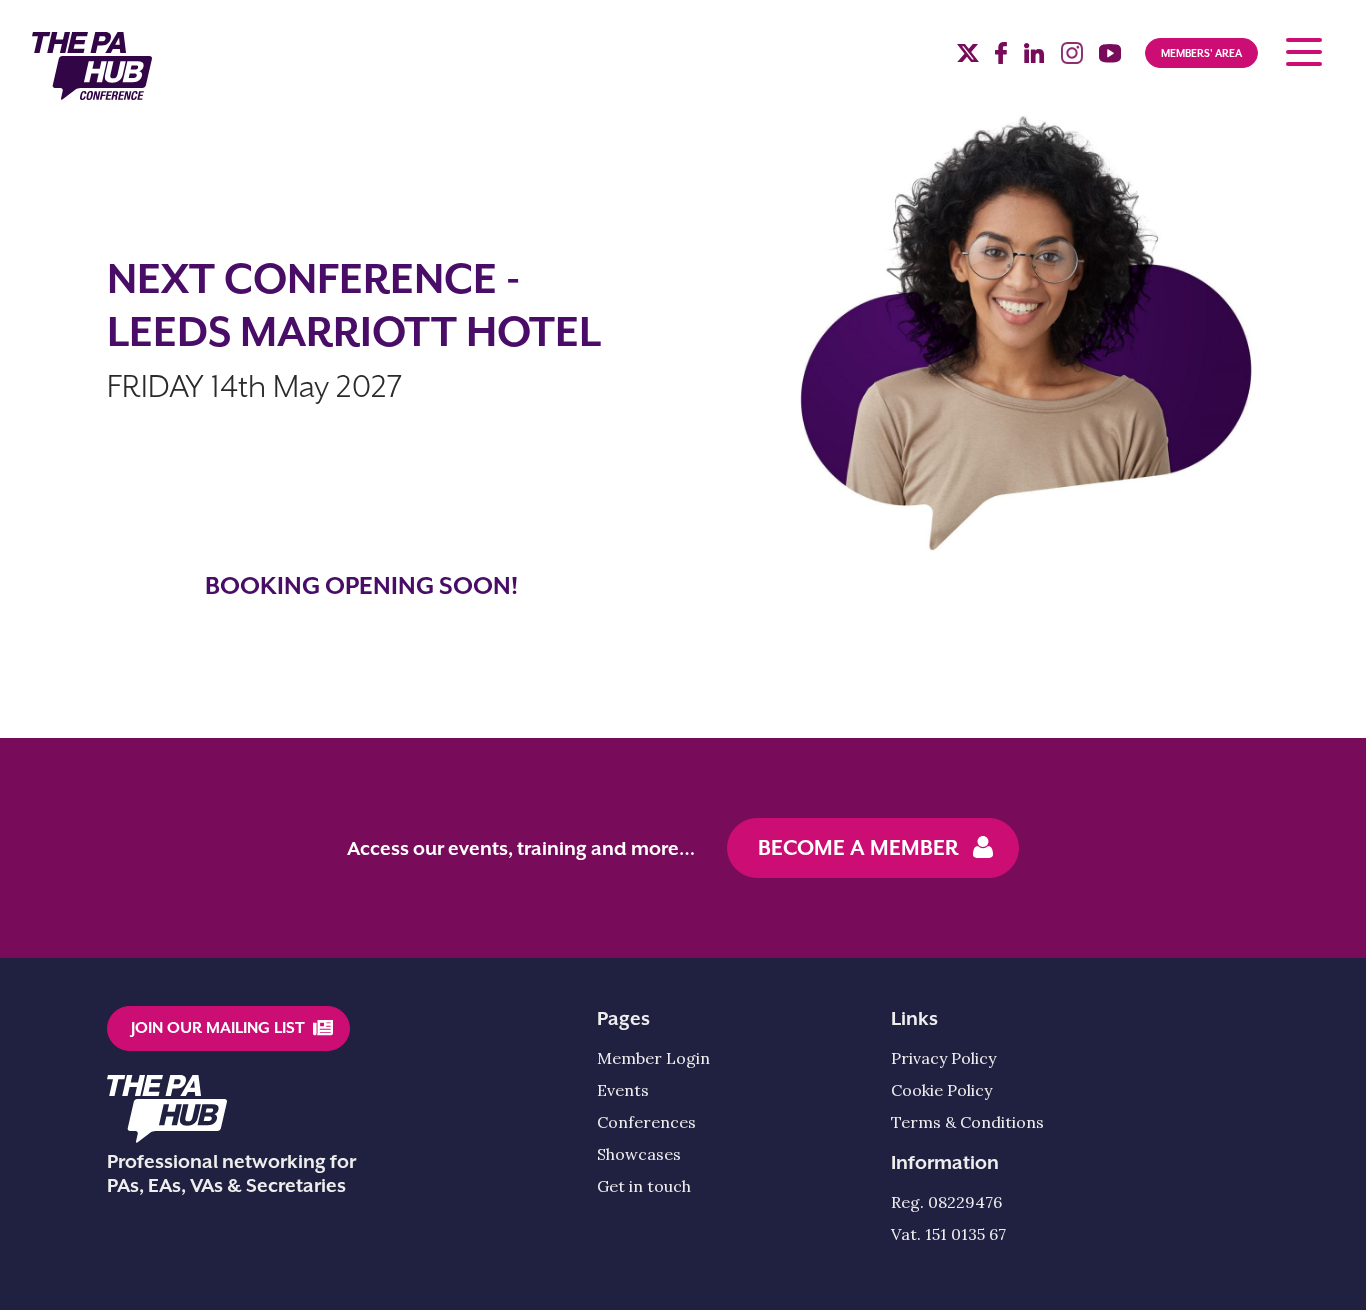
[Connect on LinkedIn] (1034, 58)
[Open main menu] (1304, 52)
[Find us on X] (968, 56)
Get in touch (644, 1186)
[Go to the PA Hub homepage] (92, 66)
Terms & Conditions (967, 1122)
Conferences (646, 1122)
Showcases (639, 1154)
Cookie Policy (941, 1090)
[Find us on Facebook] (1001, 58)
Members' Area (1201, 53)
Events (623, 1090)
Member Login (653, 1058)
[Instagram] (1072, 58)
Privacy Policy (943, 1058)
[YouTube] (1110, 58)
